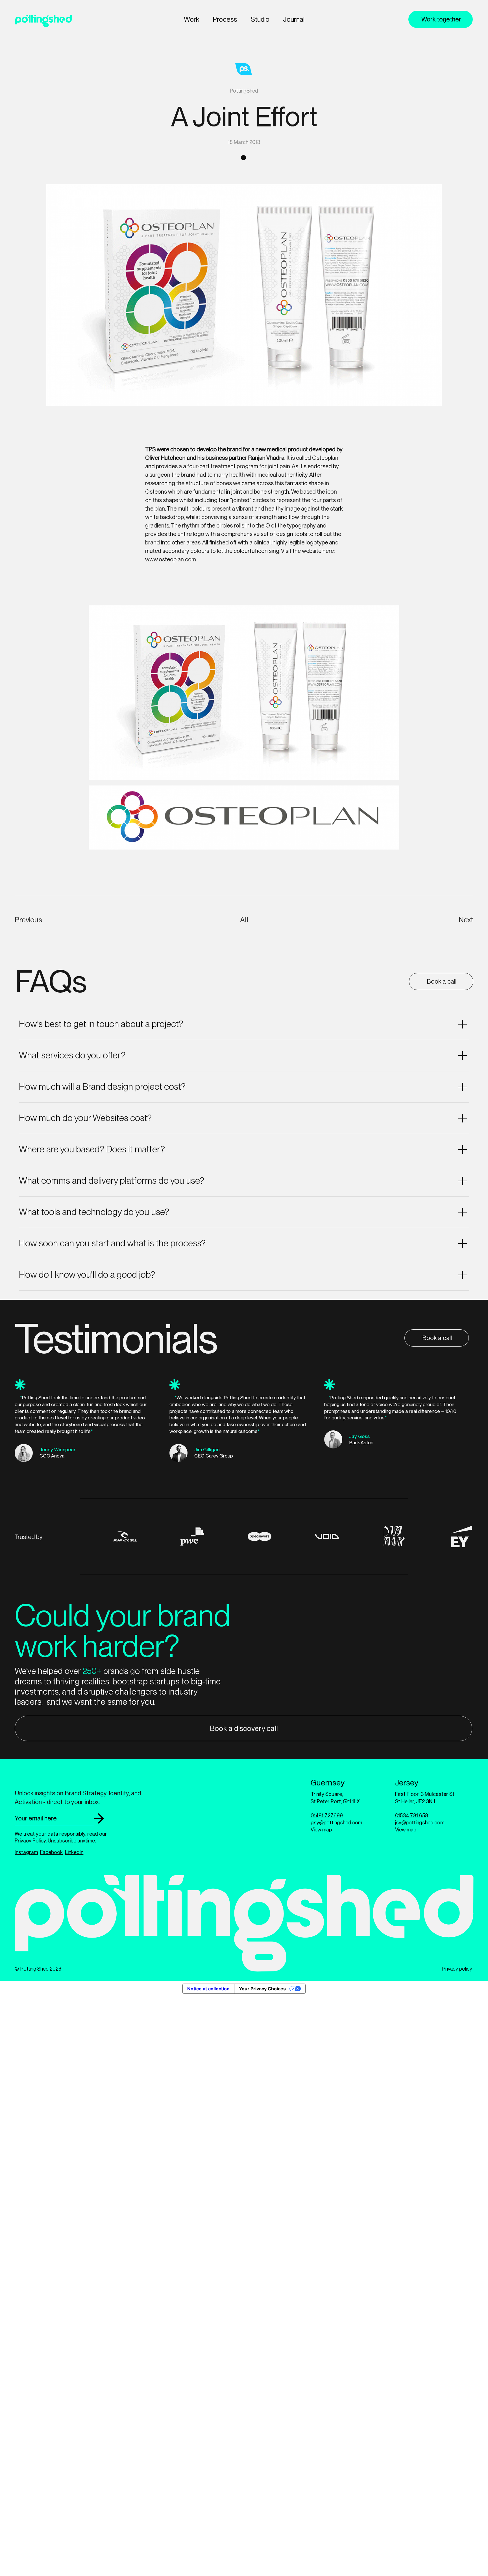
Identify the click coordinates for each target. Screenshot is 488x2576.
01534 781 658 (412, 1816)
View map (321, 1830)
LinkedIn (74, 1852)
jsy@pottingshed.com (420, 1823)
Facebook (51, 1852)
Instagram (26, 1852)
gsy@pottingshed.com (336, 1823)
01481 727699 (327, 1816)
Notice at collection (208, 1989)
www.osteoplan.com (171, 559)
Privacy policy (457, 1969)
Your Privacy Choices (262, 1989)
